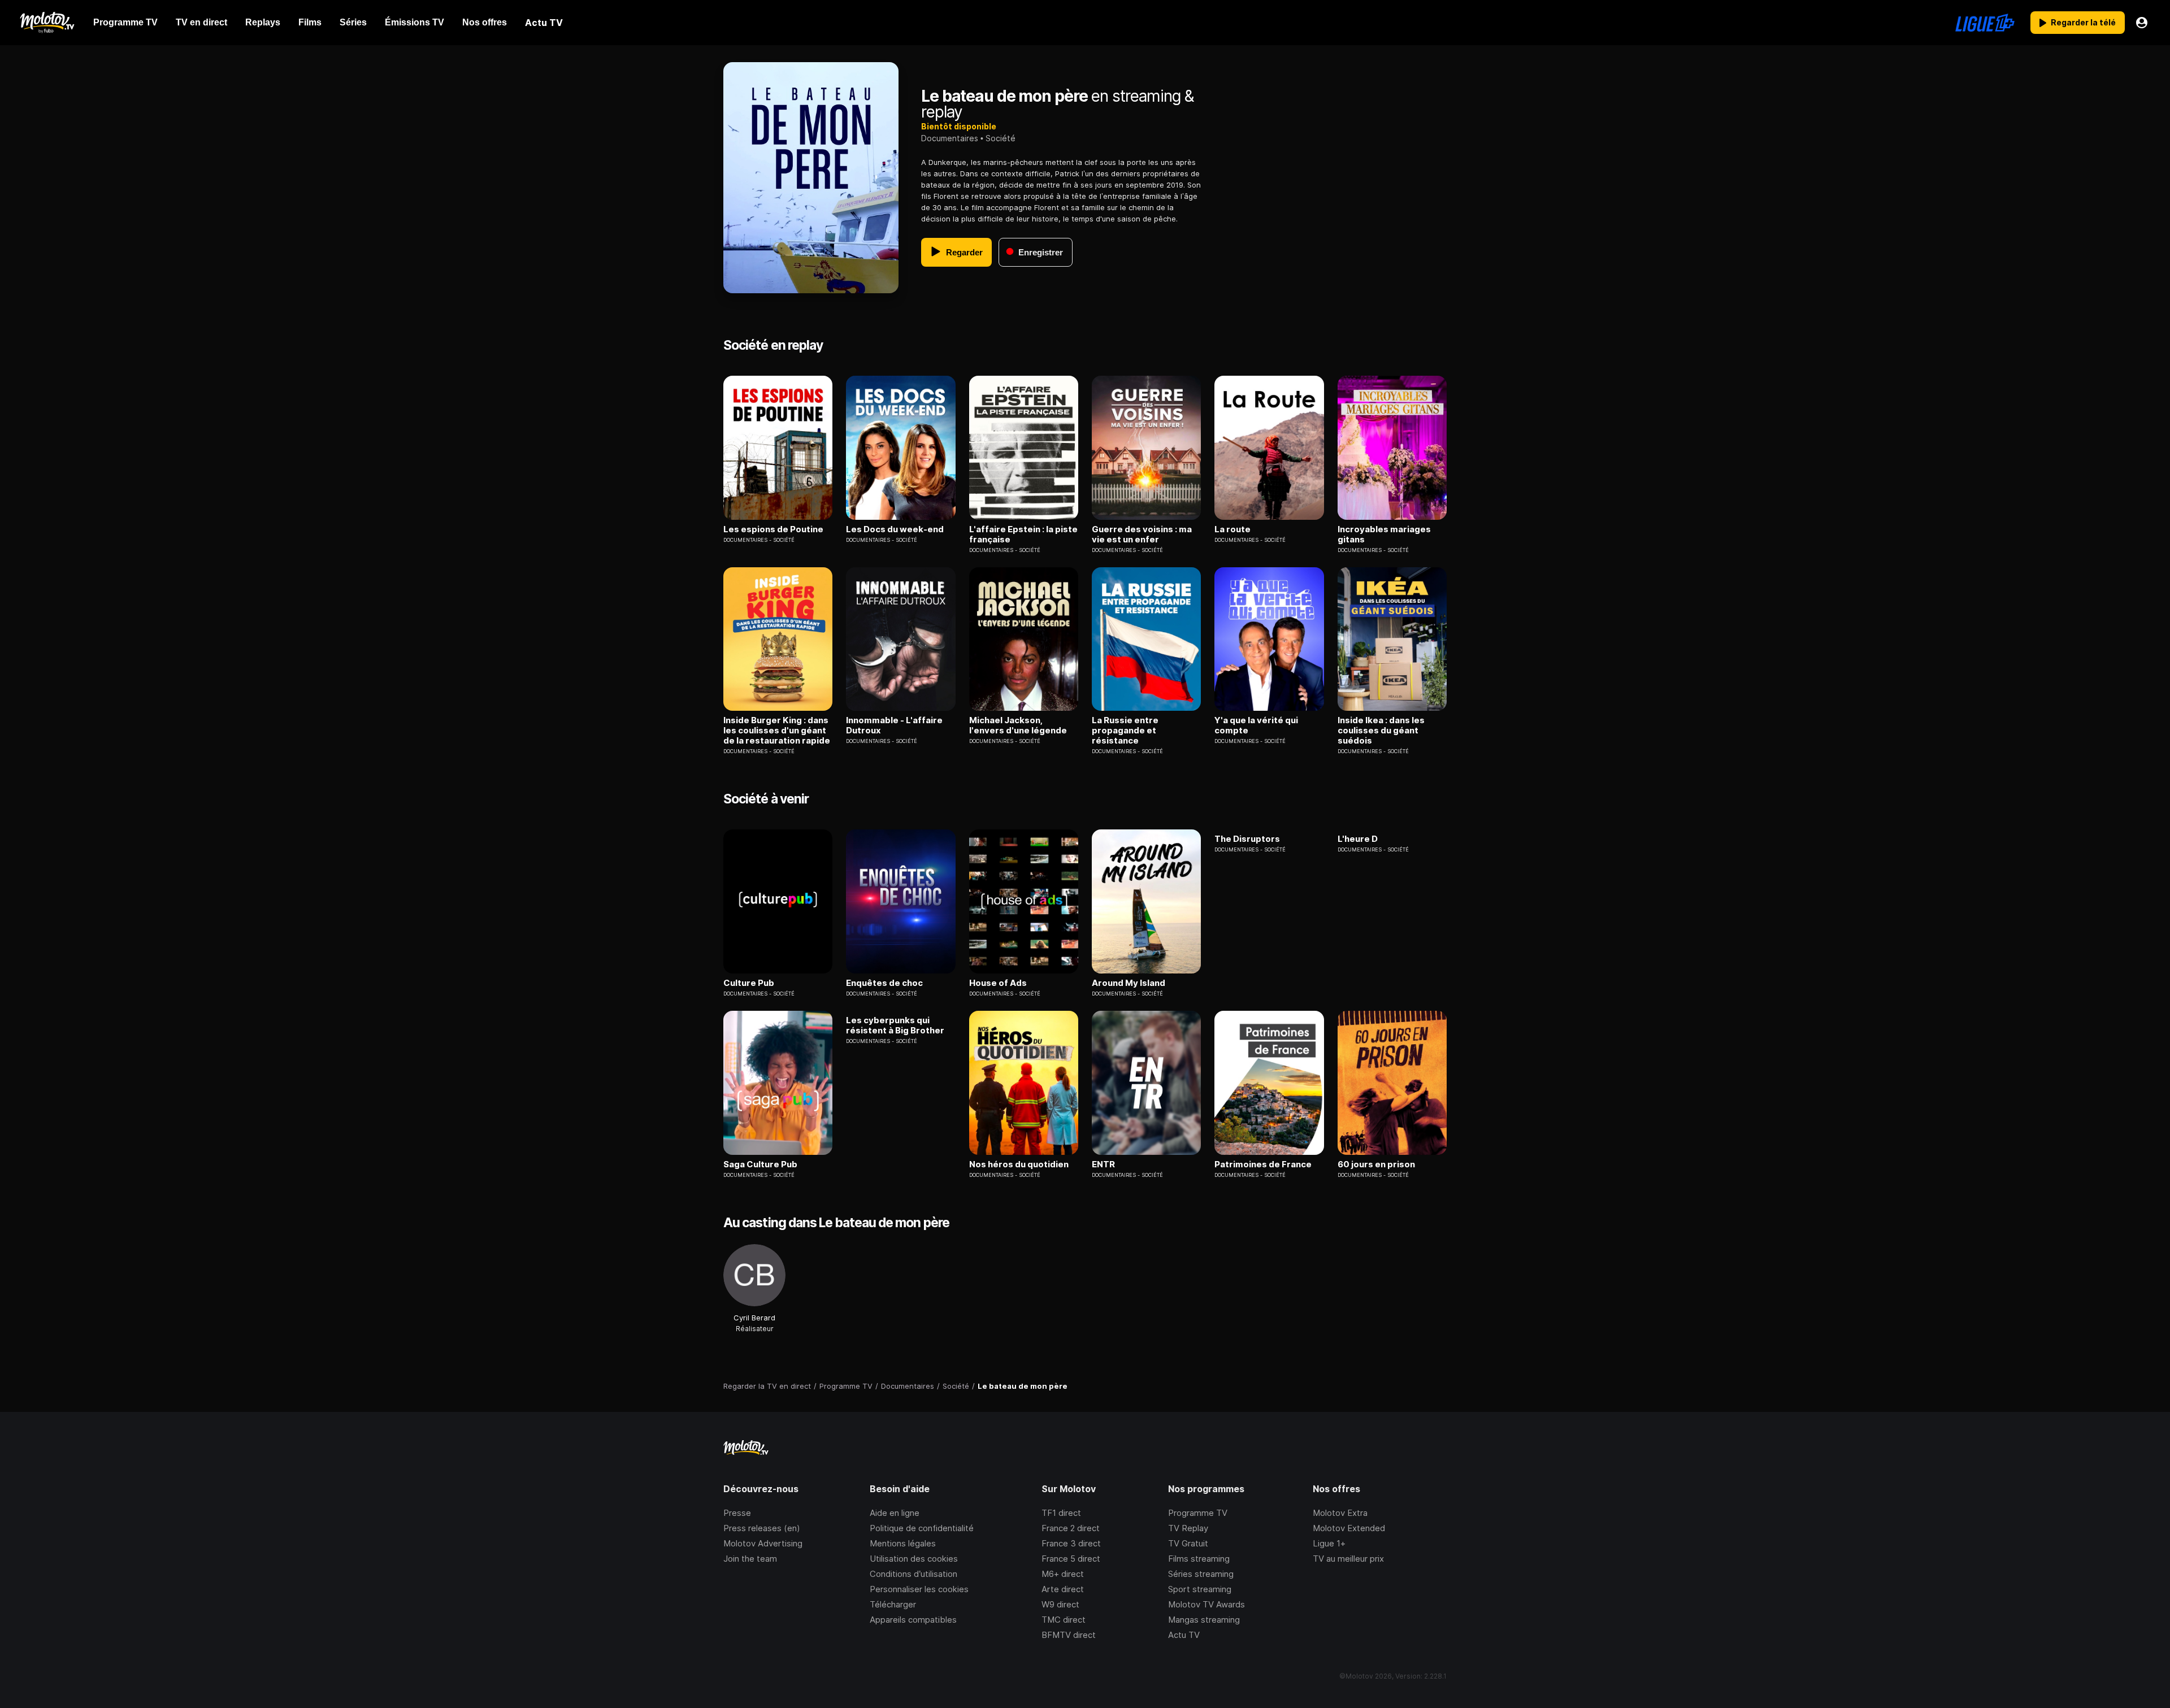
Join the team (750, 1559)
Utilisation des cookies (914, 1559)
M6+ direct (1063, 1574)
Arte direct (1063, 1589)
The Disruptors (1247, 839)
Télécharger (893, 1604)
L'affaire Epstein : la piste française (1023, 534)
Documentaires (950, 138)
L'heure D (1358, 839)
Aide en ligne (895, 1513)
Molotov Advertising (763, 1543)
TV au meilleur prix (1348, 1559)
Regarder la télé (2083, 22)
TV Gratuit (1188, 1543)
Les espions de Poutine (773, 529)
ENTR (1103, 1164)
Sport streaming (1200, 1589)
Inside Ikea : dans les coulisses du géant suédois (1381, 731)
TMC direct (1064, 1620)
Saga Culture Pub (760, 1164)
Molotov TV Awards (1206, 1604)
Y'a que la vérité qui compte (1256, 725)
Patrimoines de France (1263, 1164)
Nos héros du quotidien (1019, 1164)
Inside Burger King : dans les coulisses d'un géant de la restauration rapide (777, 731)
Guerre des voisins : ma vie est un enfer (1142, 534)
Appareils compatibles (913, 1620)
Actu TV (1184, 1635)
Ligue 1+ (1329, 1543)
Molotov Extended (1349, 1528)
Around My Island (1129, 983)
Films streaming (1199, 1559)
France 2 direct (1071, 1528)
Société (1001, 138)
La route (1232, 529)
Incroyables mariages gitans (1384, 534)
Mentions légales (903, 1543)
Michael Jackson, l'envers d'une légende (1018, 725)
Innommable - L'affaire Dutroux (894, 725)
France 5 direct (1071, 1559)
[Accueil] (47, 23)
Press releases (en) (762, 1528)
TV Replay (1188, 1528)
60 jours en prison (1376, 1164)
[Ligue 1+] (1985, 23)
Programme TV (1198, 1513)
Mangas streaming (1204, 1620)
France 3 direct (1071, 1543)
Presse (737, 1513)
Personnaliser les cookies (919, 1589)
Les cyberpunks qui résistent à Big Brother (895, 1025)
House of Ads (998, 983)
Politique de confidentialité (922, 1528)
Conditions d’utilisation (913, 1574)
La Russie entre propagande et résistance (1125, 731)
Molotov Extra (1340, 1513)
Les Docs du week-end (895, 529)
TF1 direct (1061, 1513)
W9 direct (1060, 1604)
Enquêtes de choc (884, 983)
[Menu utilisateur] (2142, 23)
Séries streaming (1201, 1574)
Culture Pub (749, 983)
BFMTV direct (1069, 1635)
